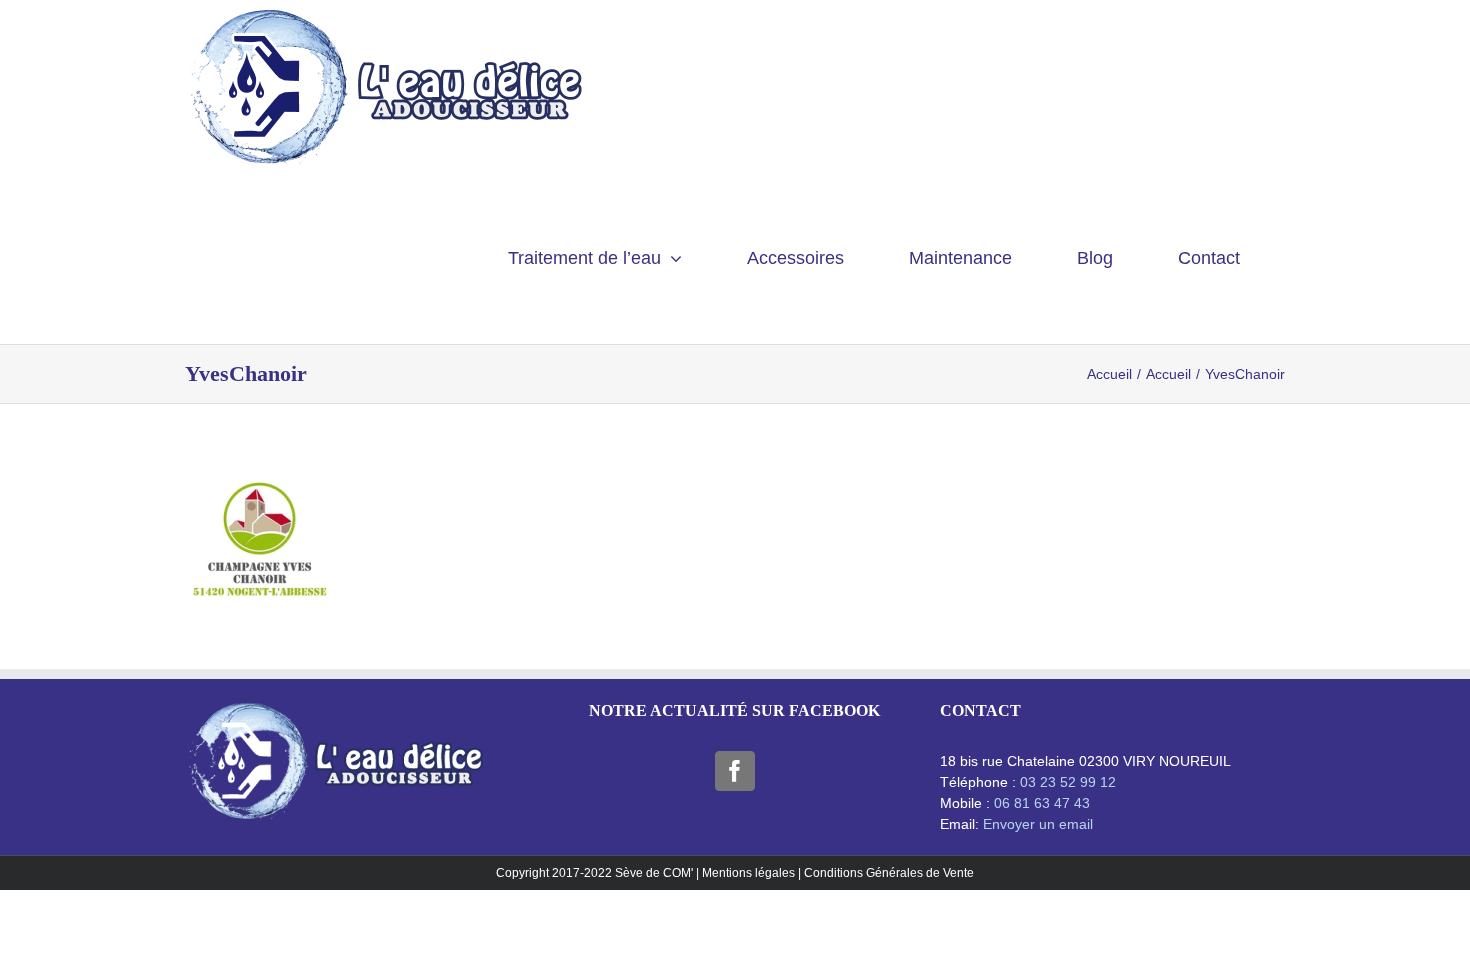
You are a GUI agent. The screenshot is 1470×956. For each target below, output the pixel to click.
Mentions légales (748, 873)
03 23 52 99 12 (1068, 782)
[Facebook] (735, 771)
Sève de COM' (655, 873)
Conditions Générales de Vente (889, 873)
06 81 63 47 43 (1042, 803)
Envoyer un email (1038, 824)
